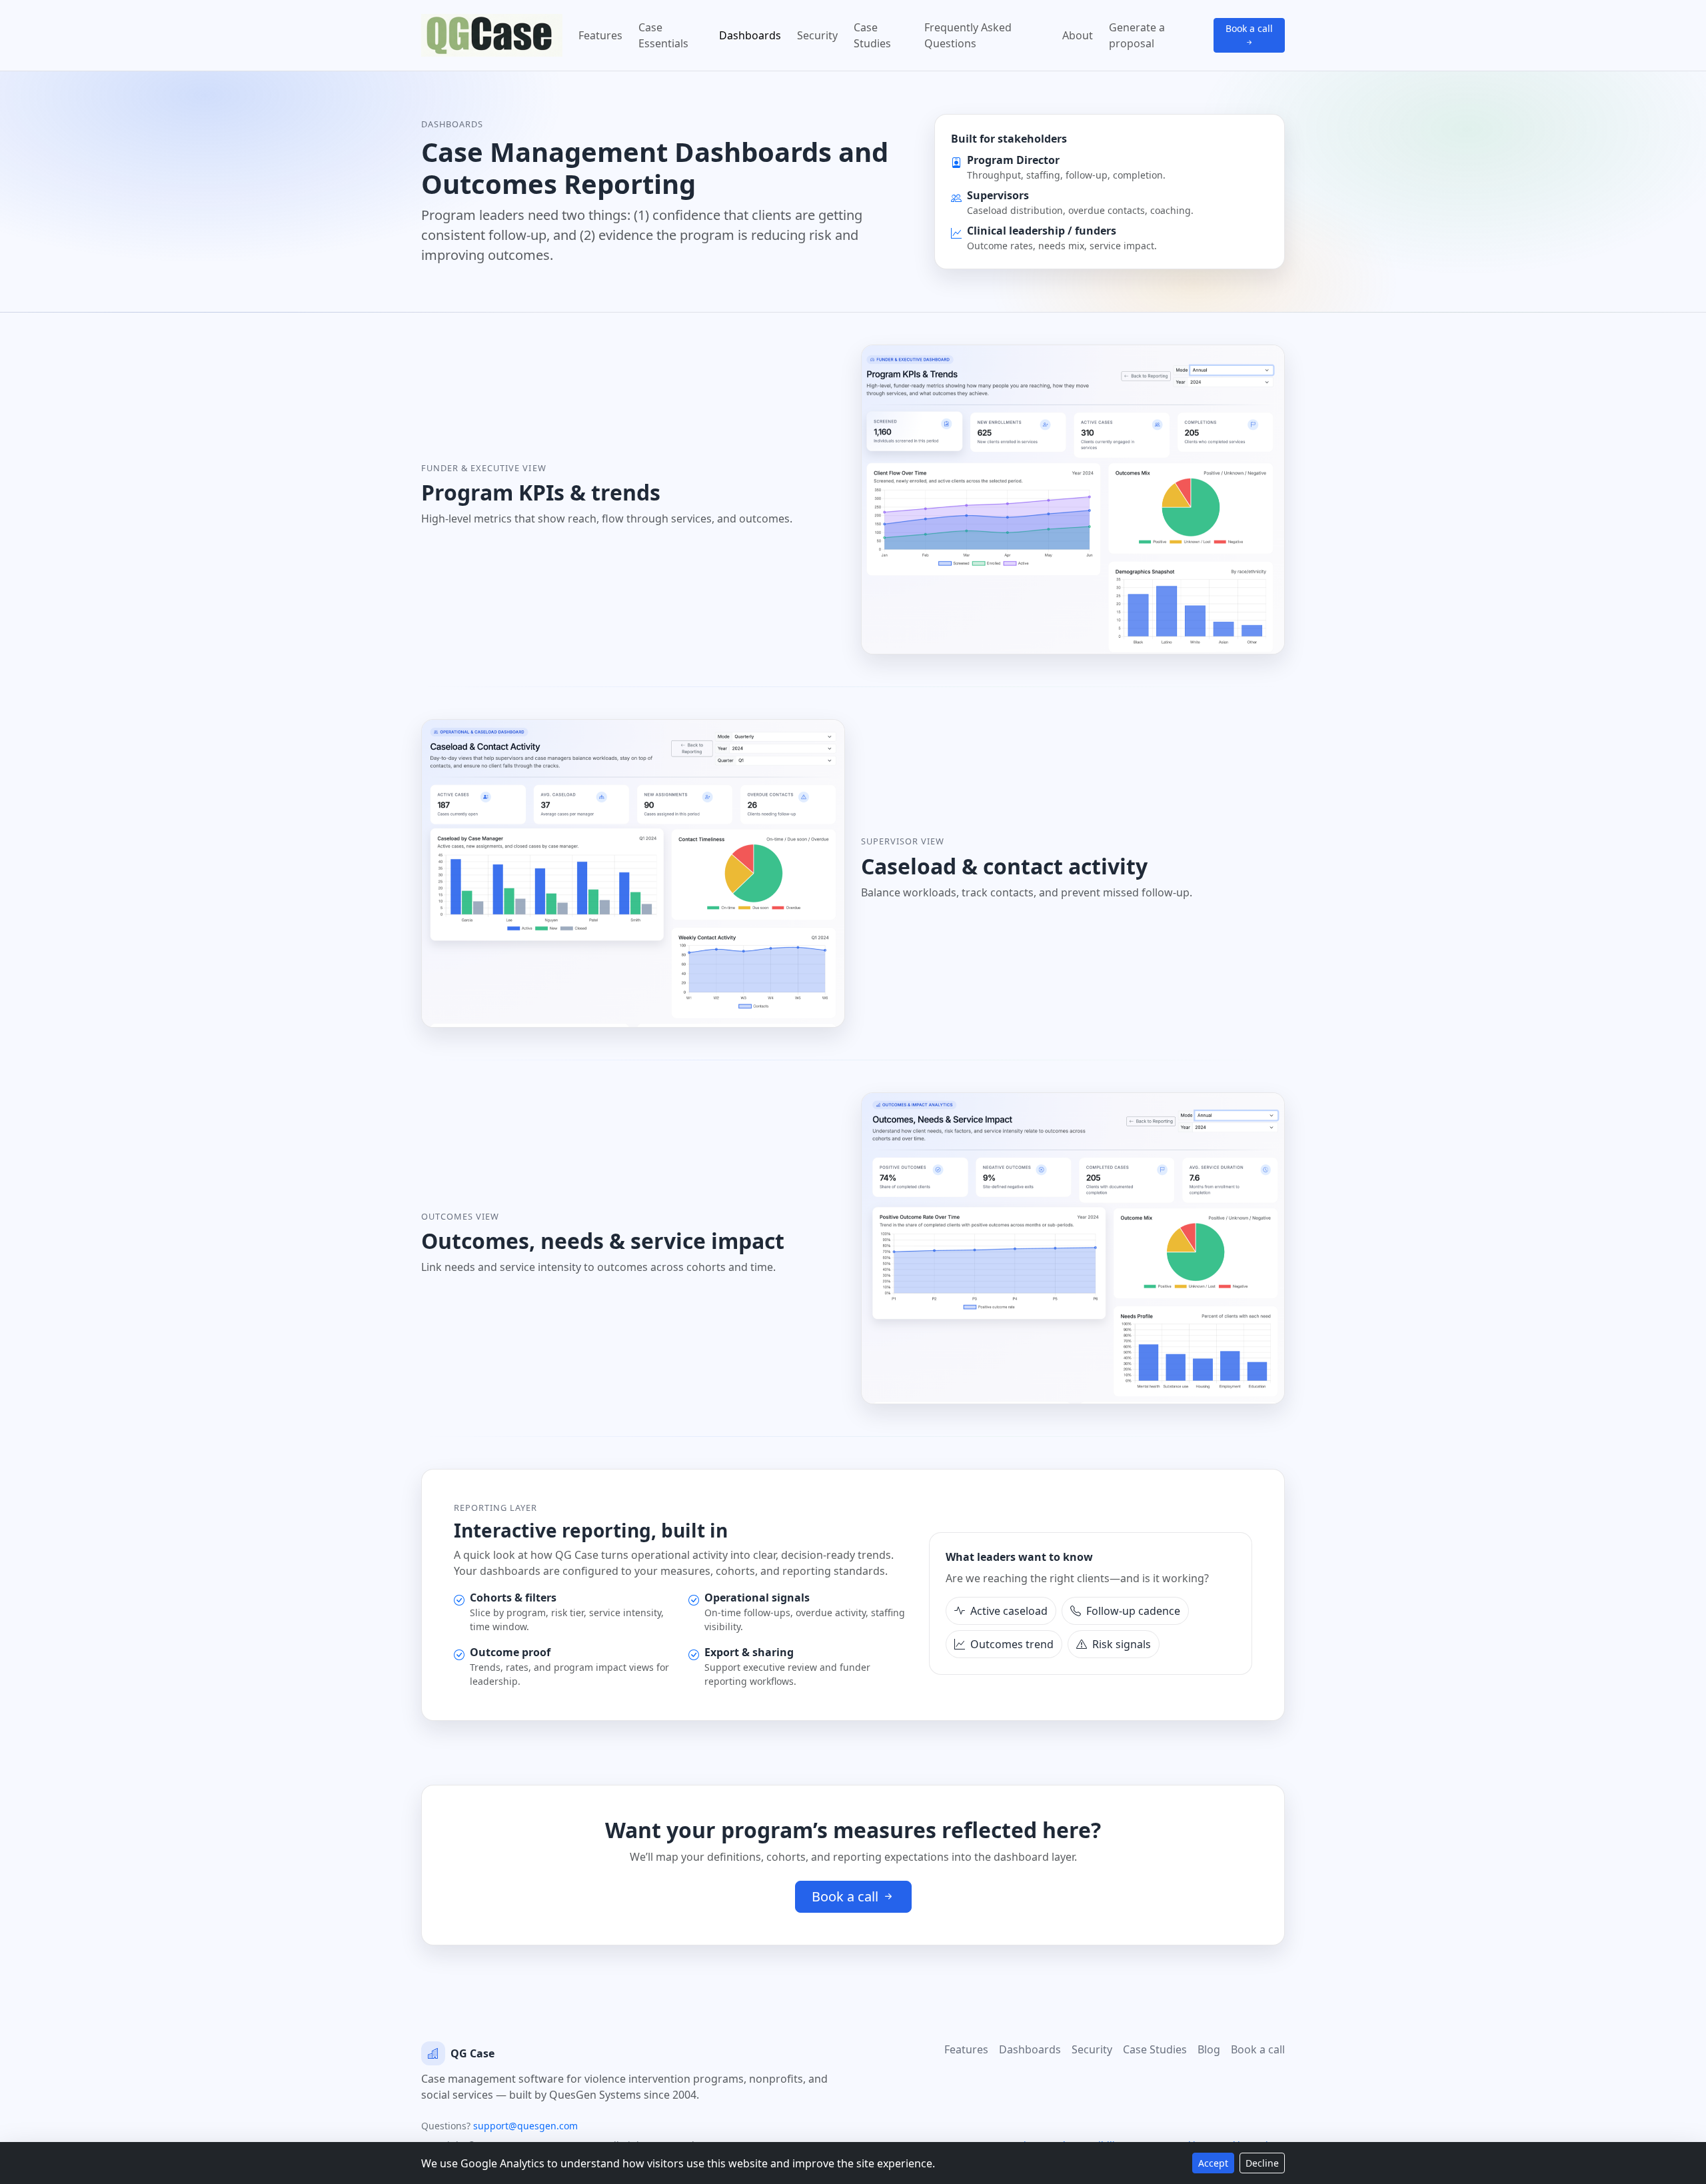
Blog (1209, 2049)
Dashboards (750, 35)
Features (600, 35)
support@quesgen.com (525, 2126)
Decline (1262, 2163)
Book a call (1249, 28)
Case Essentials (663, 35)
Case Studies (872, 35)
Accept (1213, 2163)
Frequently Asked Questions (968, 35)
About (1078, 35)
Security (817, 35)
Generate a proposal (1137, 35)
